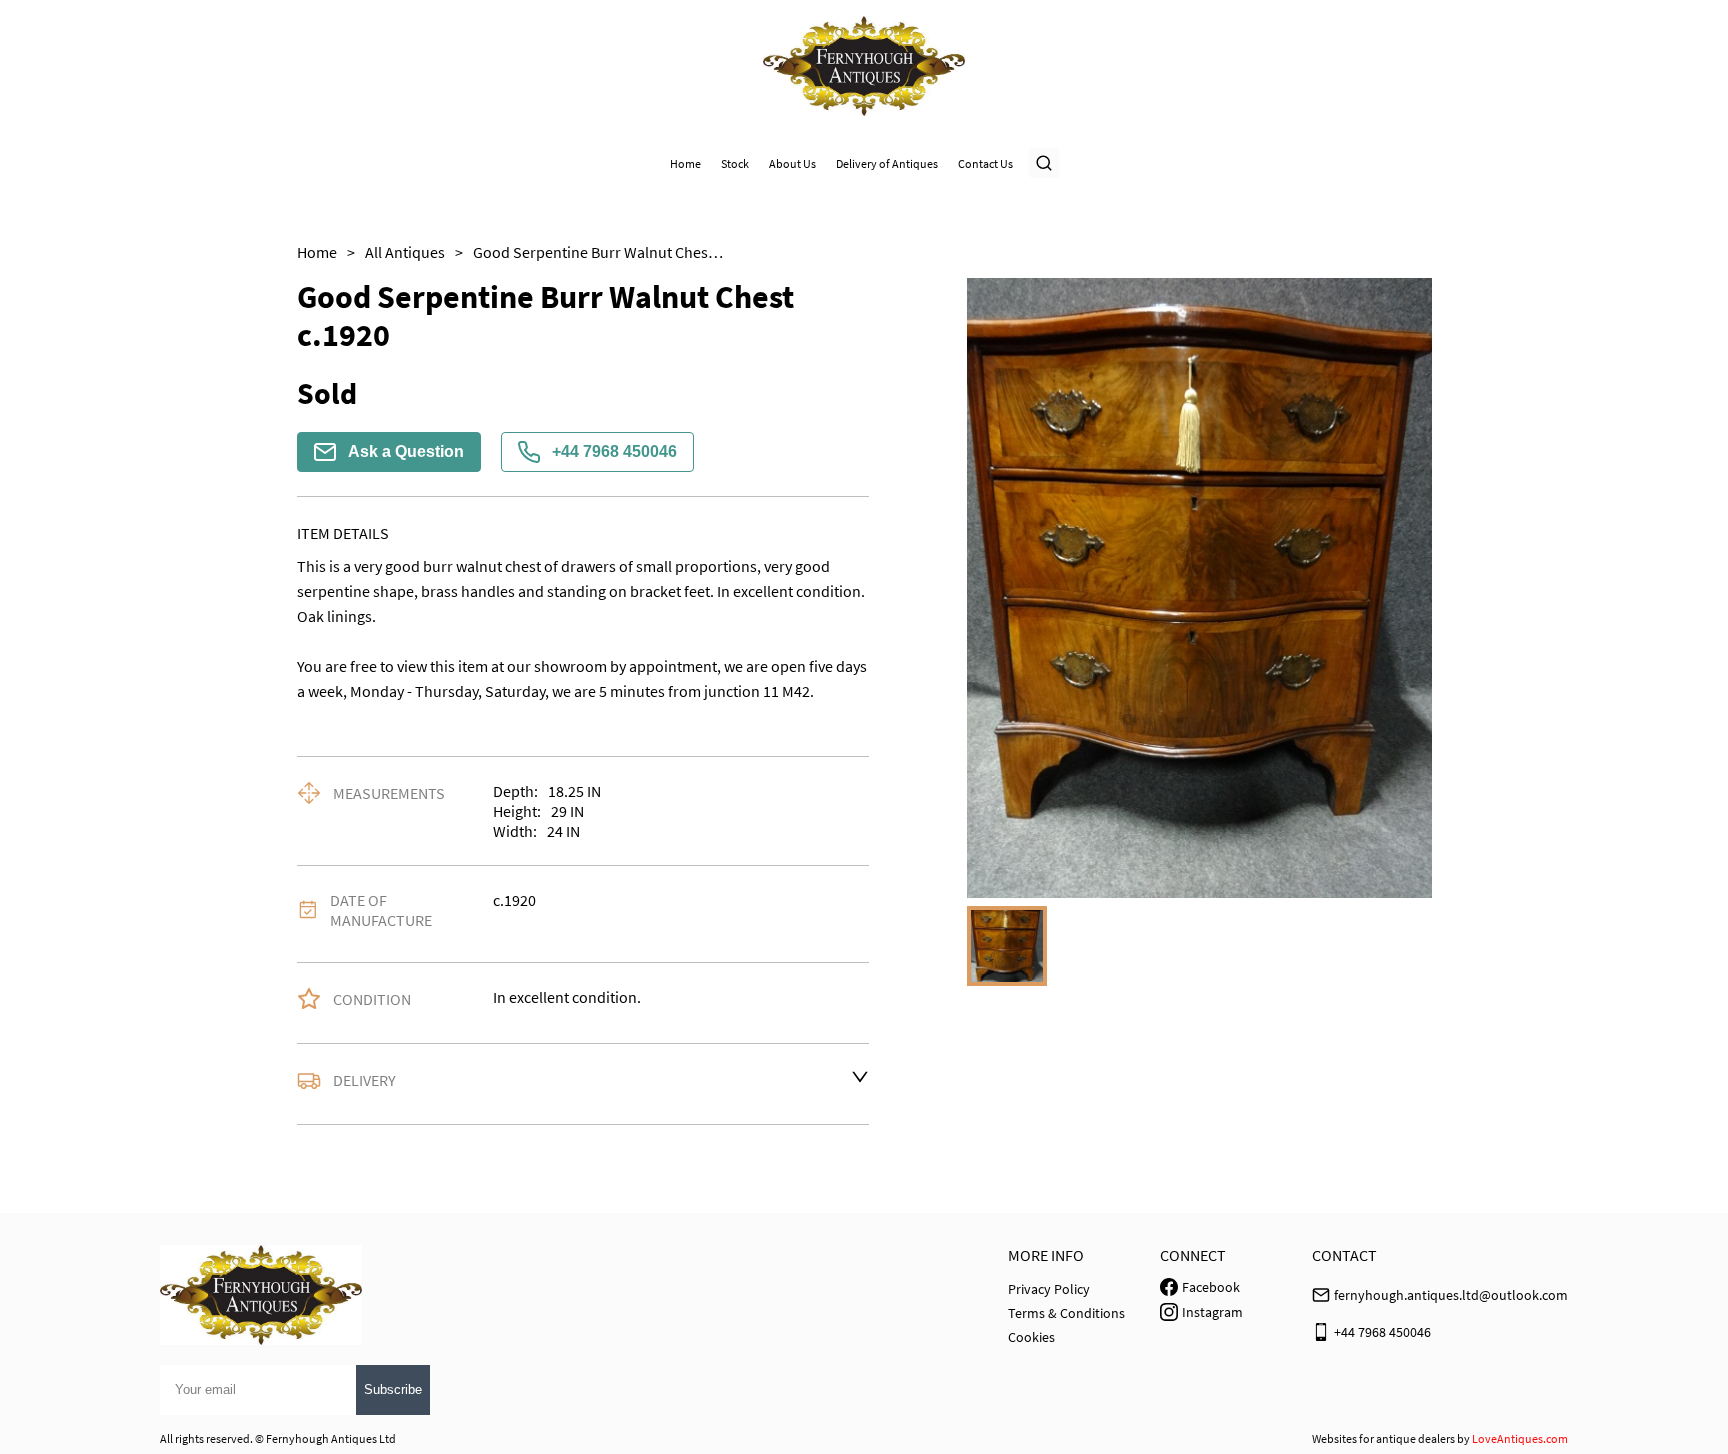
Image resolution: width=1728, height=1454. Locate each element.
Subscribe (393, 1389)
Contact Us (985, 163)
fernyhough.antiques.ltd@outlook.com (1451, 1295)
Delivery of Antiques (887, 163)
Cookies (1031, 1337)
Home (685, 163)
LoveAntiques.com (1520, 1438)
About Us (792, 163)
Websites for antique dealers (1383, 1438)
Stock (735, 163)
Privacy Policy (1049, 1289)
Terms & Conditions (1066, 1313)
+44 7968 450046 (614, 451)
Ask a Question (406, 451)
